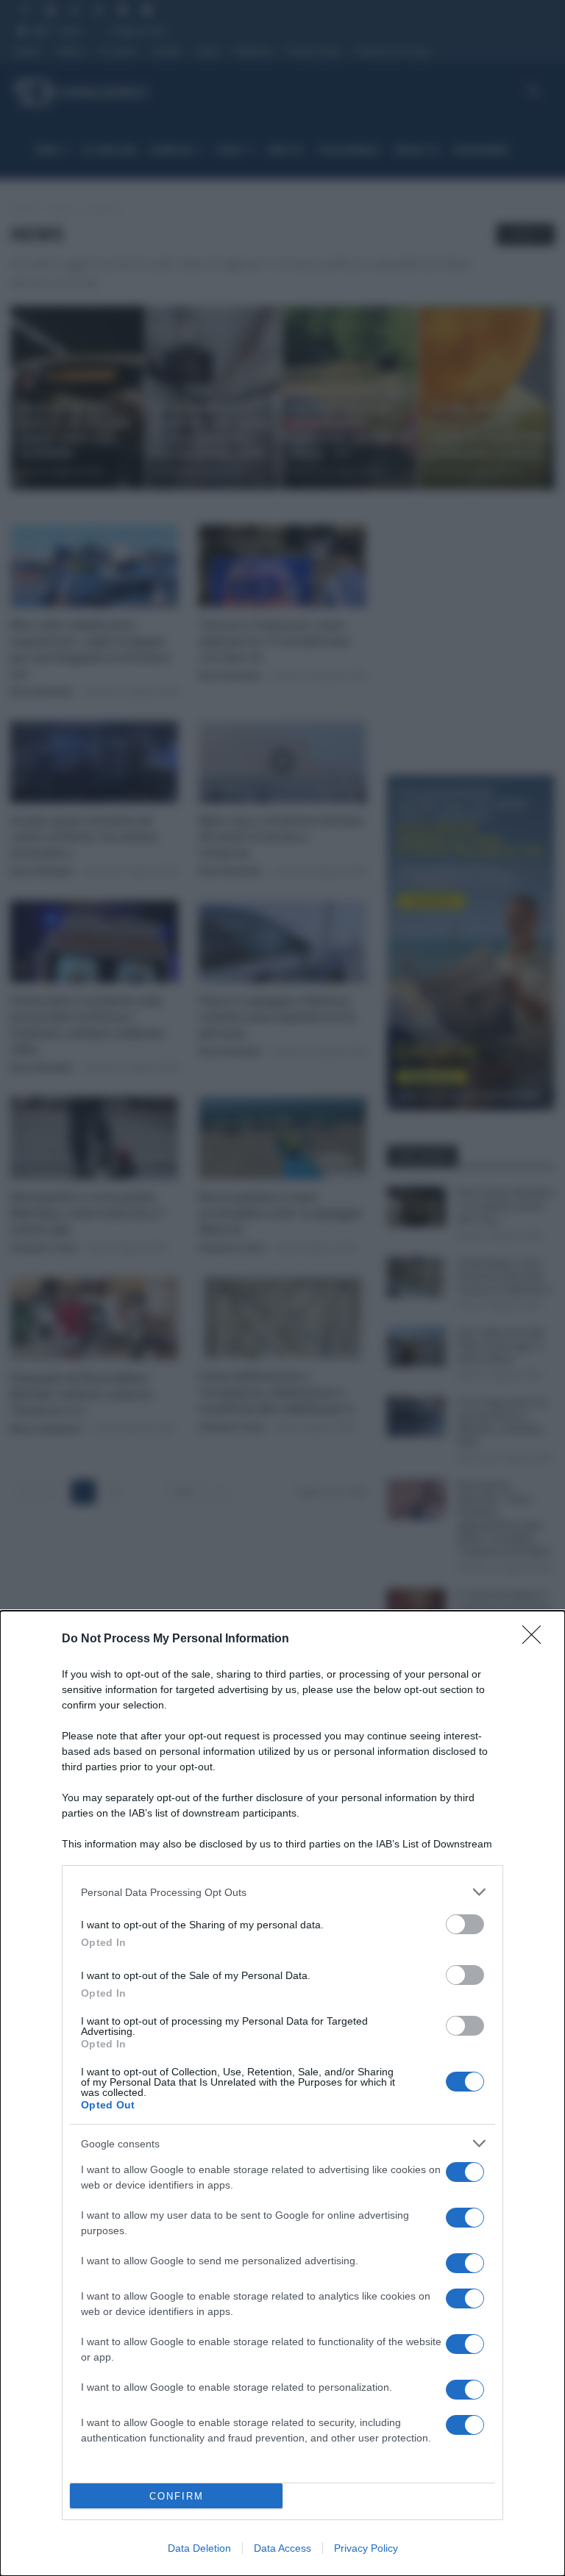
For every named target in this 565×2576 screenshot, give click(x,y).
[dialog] (282, 2093)
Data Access (282, 2548)
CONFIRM (177, 2496)
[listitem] (282, 1892)
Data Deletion (199, 2548)
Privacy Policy (366, 2548)
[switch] (465, 1924)
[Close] (536, 1639)
